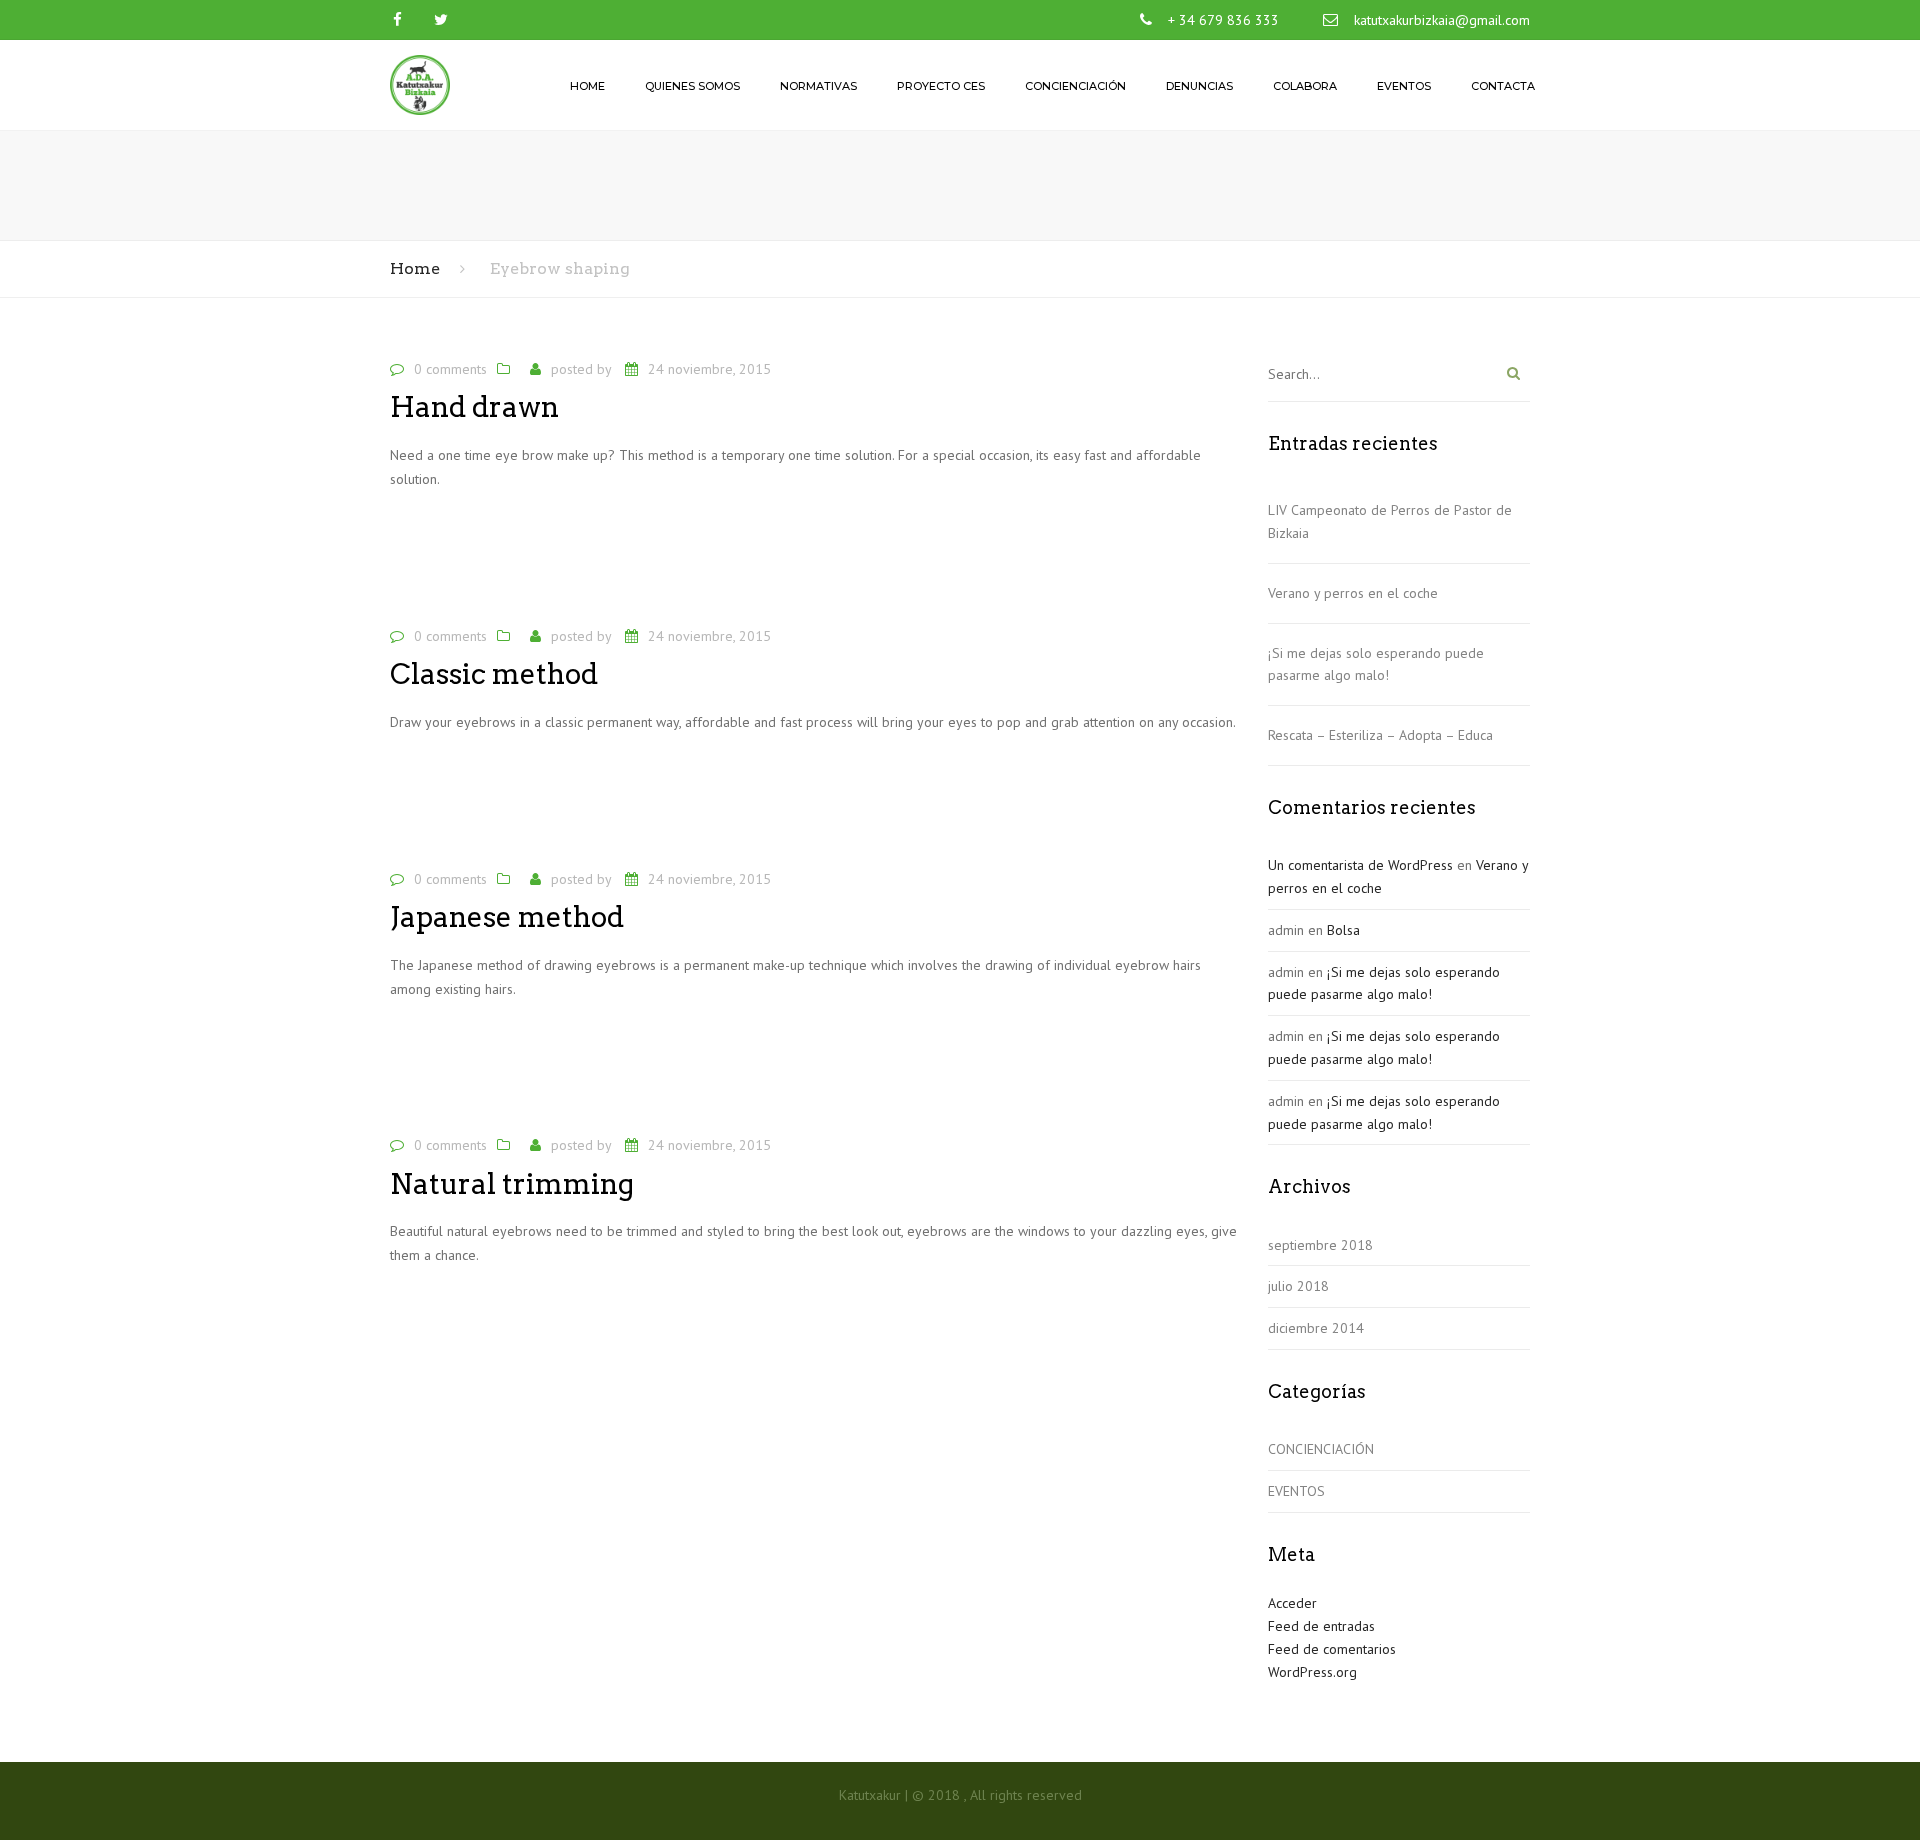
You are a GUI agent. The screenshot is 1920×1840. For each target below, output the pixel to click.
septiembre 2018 (1320, 1245)
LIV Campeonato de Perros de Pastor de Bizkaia (1390, 521)
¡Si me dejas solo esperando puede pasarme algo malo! (1376, 664)
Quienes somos (692, 86)
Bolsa (1343, 930)
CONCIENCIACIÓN (1321, 1449)
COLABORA (1305, 86)
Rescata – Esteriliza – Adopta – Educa (1380, 735)
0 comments (450, 369)
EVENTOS (1296, 1491)
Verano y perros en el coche (1353, 593)
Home (587, 86)
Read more (435, 543)
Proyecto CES (941, 86)
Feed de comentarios (1332, 1649)
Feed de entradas (1321, 1626)
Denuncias (1199, 86)
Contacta (1503, 86)
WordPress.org (1312, 1672)
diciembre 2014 (1316, 1328)
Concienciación (1075, 86)
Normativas (818, 86)
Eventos (1404, 86)
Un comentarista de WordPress (1360, 865)
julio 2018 (1298, 1286)
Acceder (1292, 1603)
